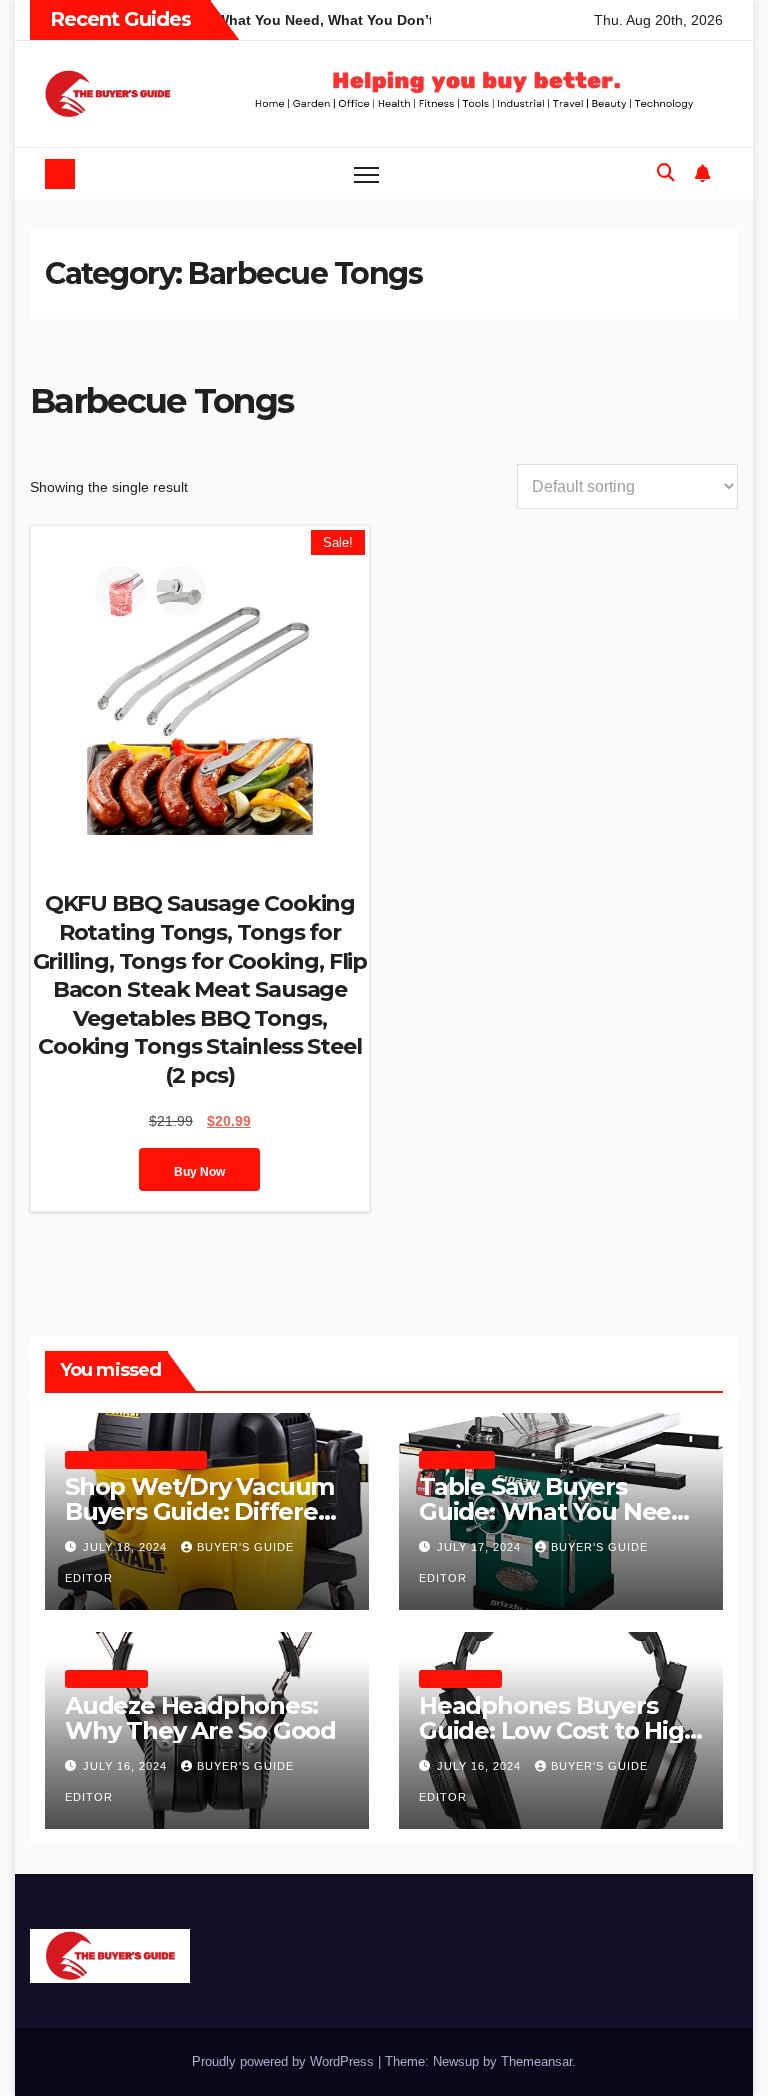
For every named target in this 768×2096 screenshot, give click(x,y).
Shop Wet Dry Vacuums (136, 1459)
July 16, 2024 (127, 1766)
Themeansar (536, 2061)
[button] (666, 173)
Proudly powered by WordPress (285, 2061)
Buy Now (199, 1172)
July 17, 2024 (481, 1547)
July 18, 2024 (127, 1547)
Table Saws (457, 1459)
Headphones (106, 1678)
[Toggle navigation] (366, 173)
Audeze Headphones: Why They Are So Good (200, 1718)
